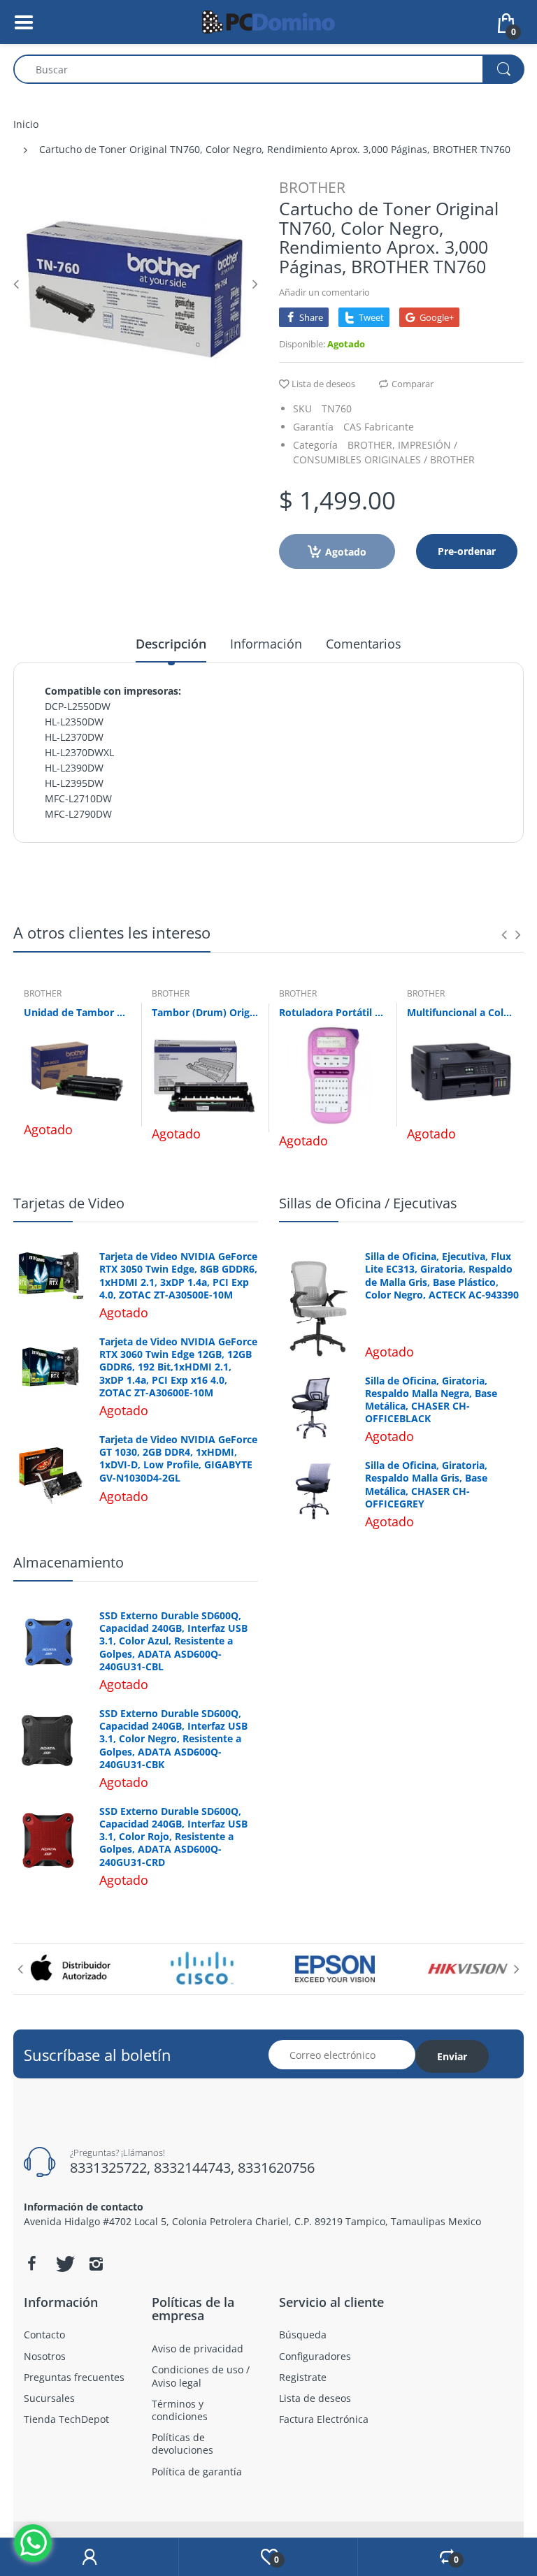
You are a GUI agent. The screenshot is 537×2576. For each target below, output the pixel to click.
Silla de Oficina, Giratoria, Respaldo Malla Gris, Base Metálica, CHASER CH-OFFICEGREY (426, 1485)
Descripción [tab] (171, 644)
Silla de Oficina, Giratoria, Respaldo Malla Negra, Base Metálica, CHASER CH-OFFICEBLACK (431, 1400)
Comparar (413, 384)
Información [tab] (266, 644)
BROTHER (312, 187)
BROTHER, (371, 445)
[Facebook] (31, 2264)
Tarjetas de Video (69, 1203)
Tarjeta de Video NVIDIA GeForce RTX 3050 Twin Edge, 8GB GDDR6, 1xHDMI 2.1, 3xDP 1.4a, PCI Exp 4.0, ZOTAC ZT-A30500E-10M (178, 1276)
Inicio (26, 124)
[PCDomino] (268, 21)
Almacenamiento (69, 1562)
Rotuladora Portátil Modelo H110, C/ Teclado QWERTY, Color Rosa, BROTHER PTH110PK (332, 1012)
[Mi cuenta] (89, 2557)
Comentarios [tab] (364, 644)
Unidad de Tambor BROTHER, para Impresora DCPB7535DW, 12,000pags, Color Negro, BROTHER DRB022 (77, 1012)
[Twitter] (64, 2264)
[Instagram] (96, 2264)
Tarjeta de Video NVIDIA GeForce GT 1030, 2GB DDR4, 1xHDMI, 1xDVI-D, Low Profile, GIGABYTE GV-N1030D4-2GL (178, 1459)
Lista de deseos (323, 384)
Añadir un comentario (324, 292)
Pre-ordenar (467, 551)
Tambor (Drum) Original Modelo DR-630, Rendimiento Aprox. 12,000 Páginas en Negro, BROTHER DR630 (205, 1012)
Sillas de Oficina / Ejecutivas (368, 1203)
